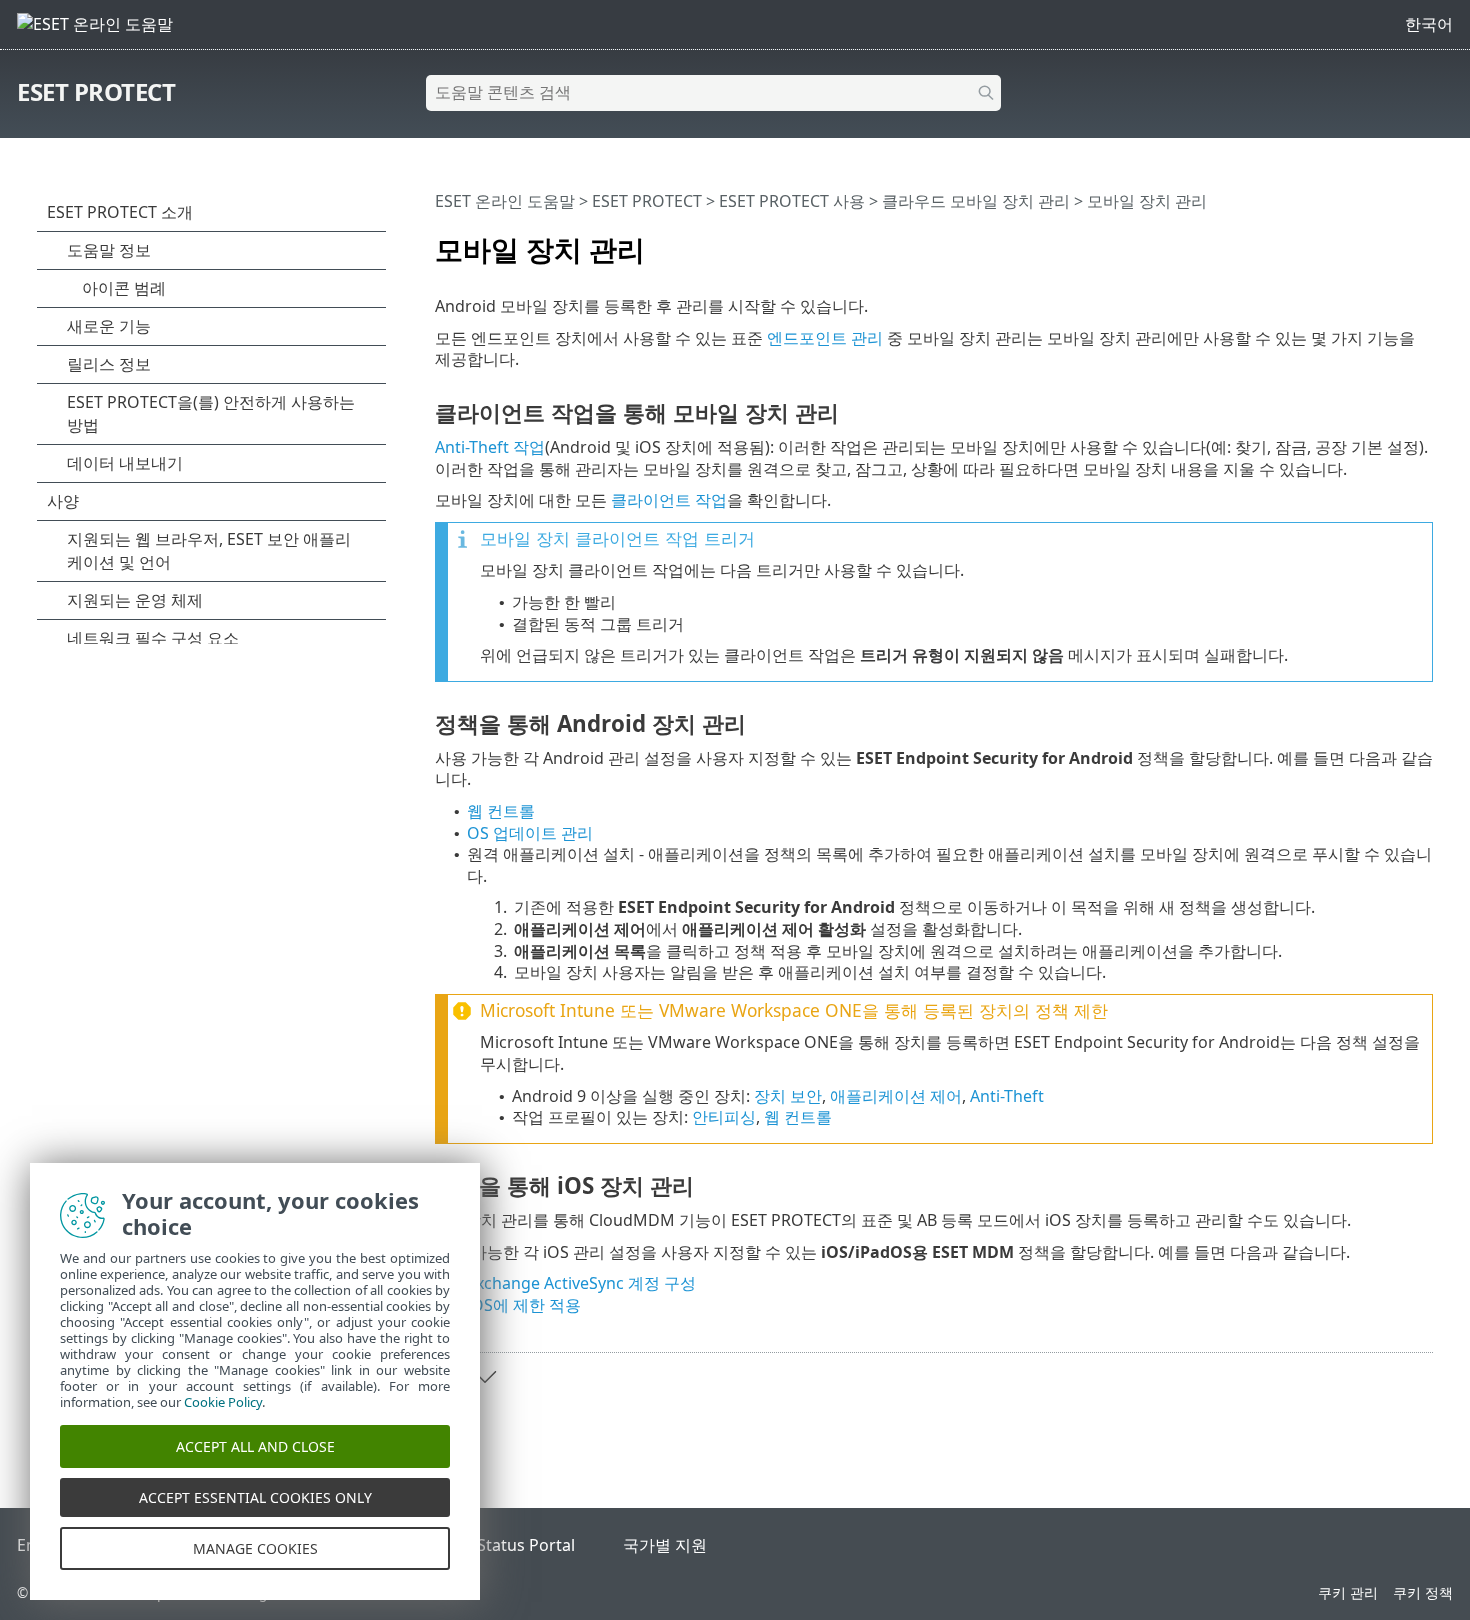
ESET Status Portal (506, 1545)
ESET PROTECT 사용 (792, 201)
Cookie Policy (223, 1402)
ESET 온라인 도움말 (505, 201)
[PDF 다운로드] (1392, 241)
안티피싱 (724, 1117)
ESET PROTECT (96, 91)
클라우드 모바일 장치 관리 (976, 201)
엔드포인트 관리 (825, 338)
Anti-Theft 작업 (490, 447)
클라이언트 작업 (669, 500)
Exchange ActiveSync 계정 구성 (581, 1283)
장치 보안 (788, 1096)
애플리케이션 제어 (896, 1096)
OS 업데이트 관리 (530, 833)
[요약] (1422, 241)
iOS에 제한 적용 (524, 1305)
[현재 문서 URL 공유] (1362, 241)
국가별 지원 (665, 1545)
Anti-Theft (1007, 1096)
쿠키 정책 (1423, 1592)
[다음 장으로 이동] (485, 1377)
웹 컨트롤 (501, 811)
